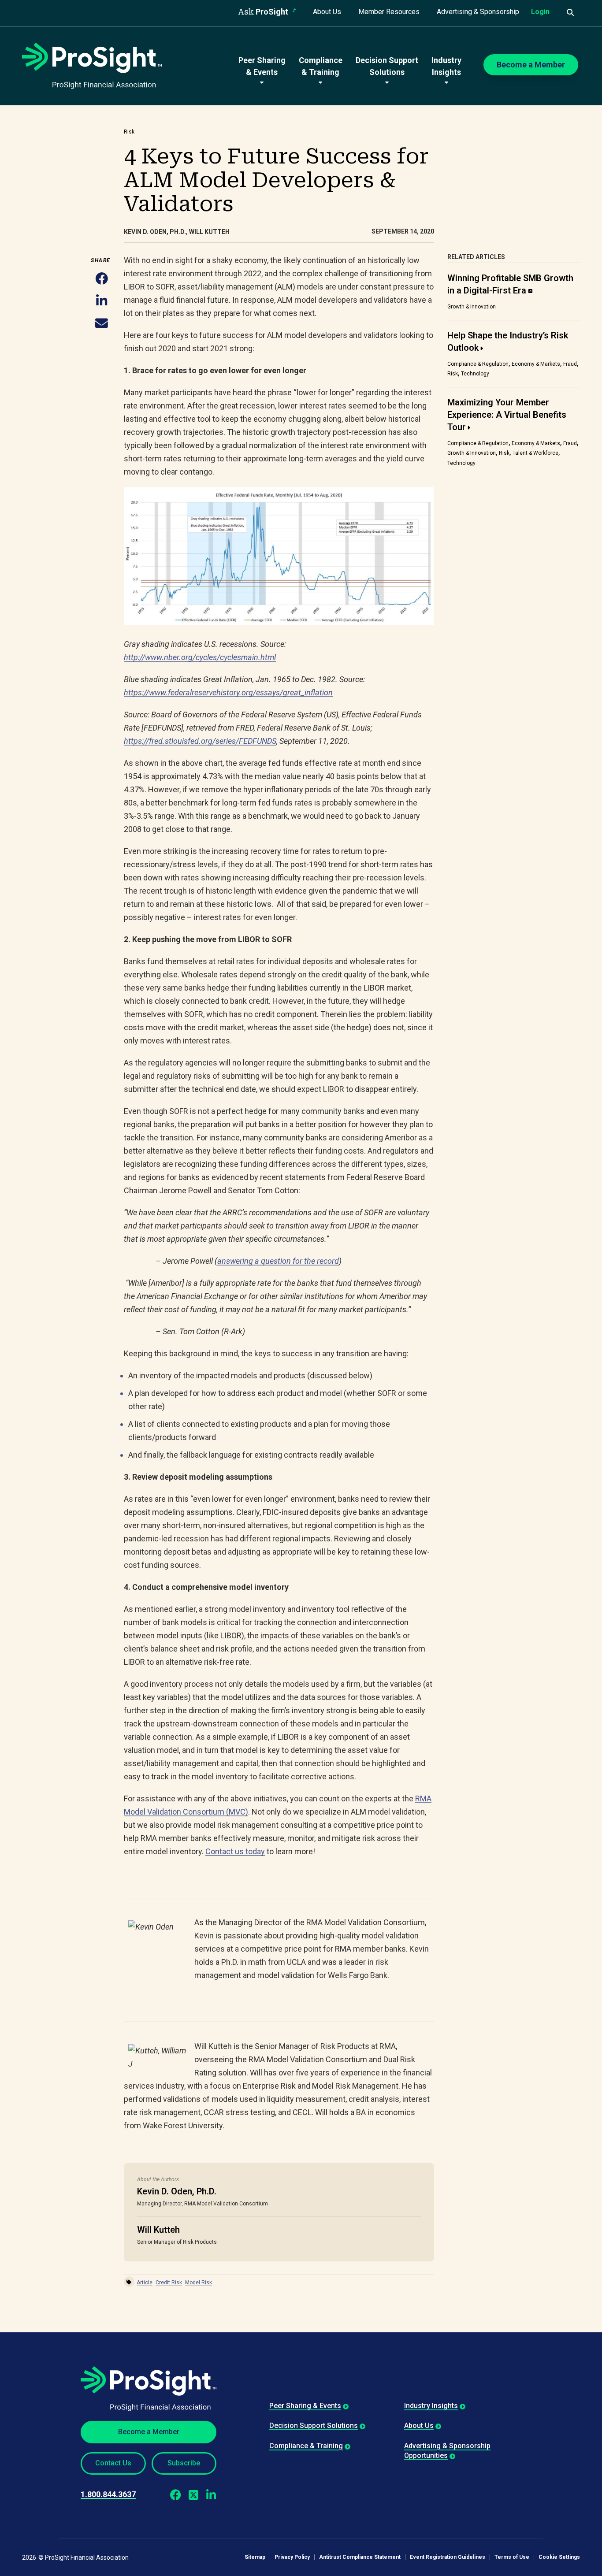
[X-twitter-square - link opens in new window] (193, 2494)
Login (540, 12)
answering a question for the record (278, 1261)
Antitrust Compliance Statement (360, 2557)
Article (145, 2283)
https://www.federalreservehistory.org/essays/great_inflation (228, 692)
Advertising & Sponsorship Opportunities (447, 2451)
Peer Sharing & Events (305, 2406)
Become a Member (149, 2432)
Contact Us (113, 2463)
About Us (327, 12)
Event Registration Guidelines (448, 2557)
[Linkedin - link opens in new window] (211, 2494)
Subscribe (184, 2463)
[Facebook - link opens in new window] (176, 2494)
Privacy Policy (292, 2557)
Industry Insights (431, 2406)
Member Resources (389, 12)
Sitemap (255, 2557)
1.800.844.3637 (108, 2494)
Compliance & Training (306, 2446)
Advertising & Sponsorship (478, 12)
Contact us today (235, 1851)
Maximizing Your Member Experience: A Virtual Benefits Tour (507, 415)
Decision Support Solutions (314, 2426)
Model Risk (199, 2283)
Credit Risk (169, 2283)
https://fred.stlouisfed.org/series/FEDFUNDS (200, 741)
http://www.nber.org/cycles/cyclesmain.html (200, 657)
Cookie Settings (559, 2557)
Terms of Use (512, 2557)
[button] (102, 279)
